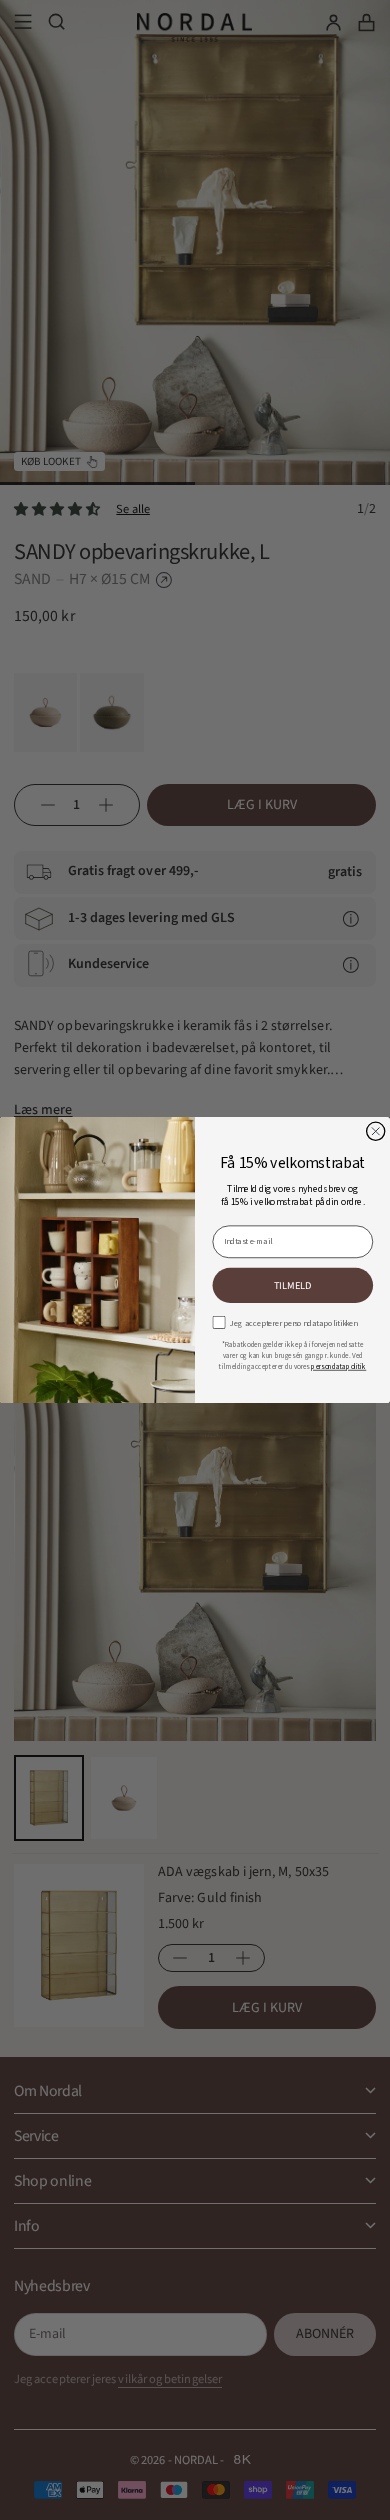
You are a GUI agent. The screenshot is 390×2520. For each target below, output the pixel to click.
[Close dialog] (376, 1131)
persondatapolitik (338, 1367)
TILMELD (293, 1285)
